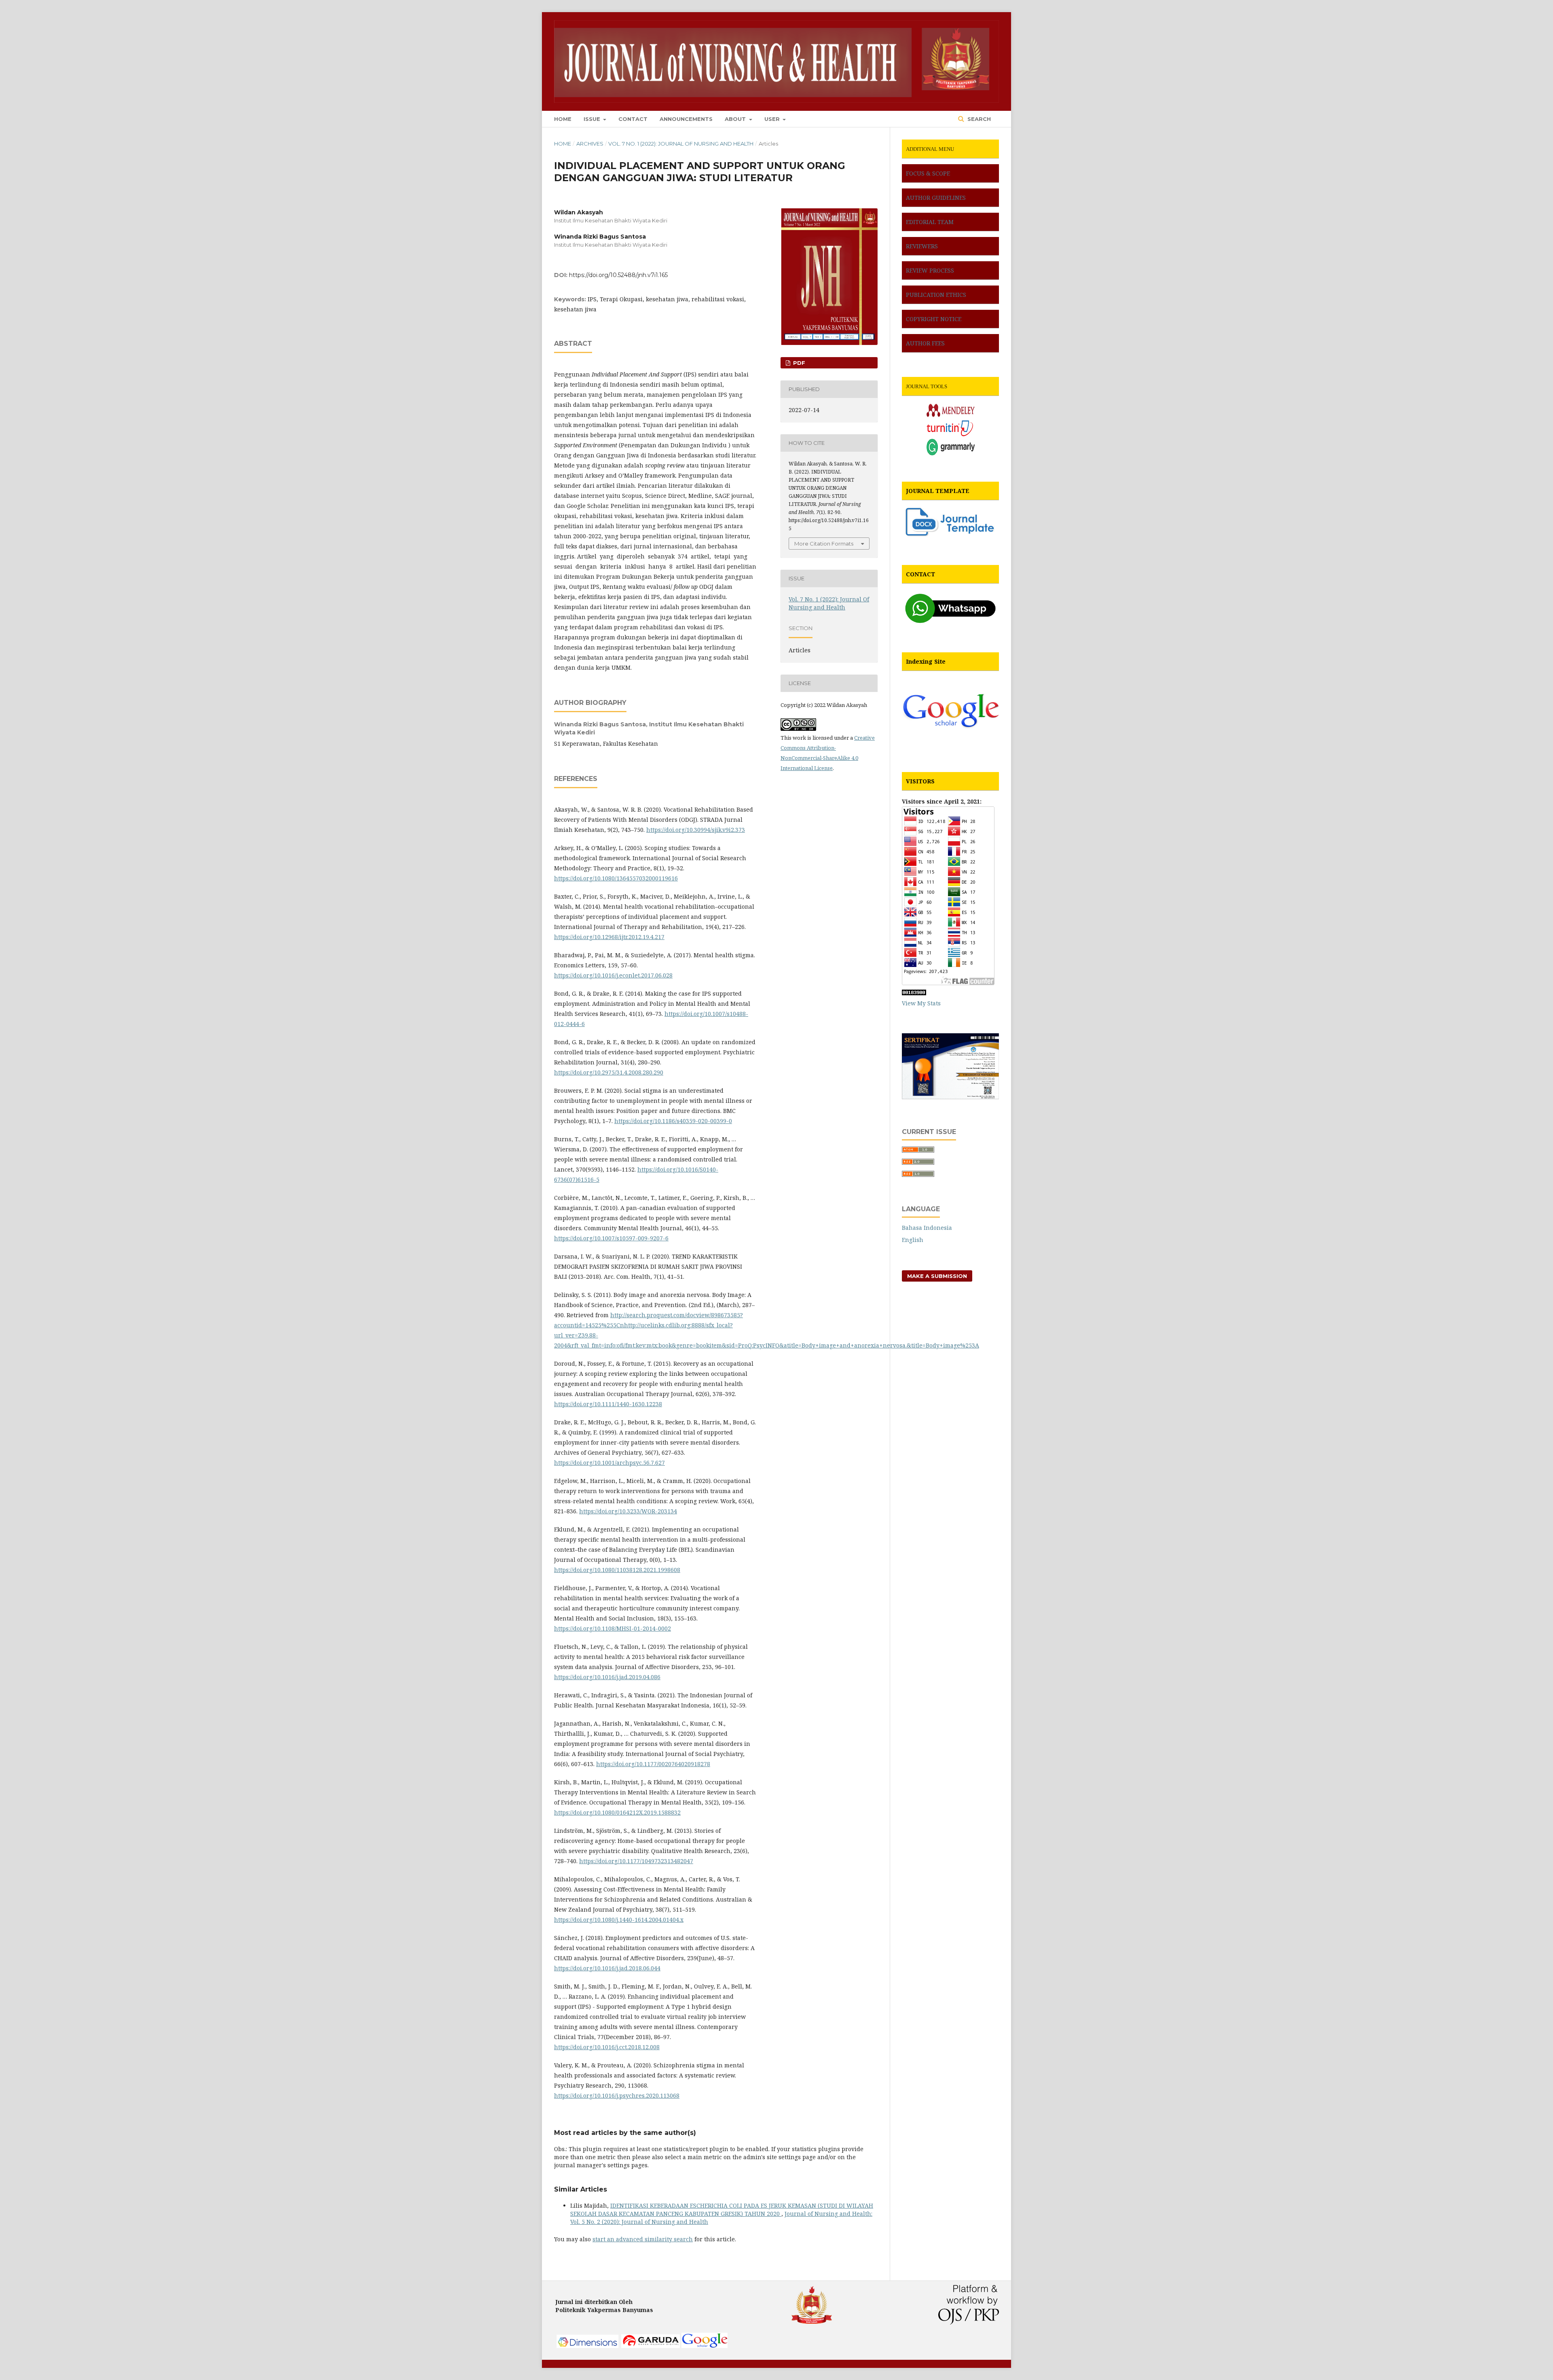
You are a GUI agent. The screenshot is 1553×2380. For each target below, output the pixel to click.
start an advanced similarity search (643, 2239)
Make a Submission (937, 1276)
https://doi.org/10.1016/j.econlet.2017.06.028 (613, 975)
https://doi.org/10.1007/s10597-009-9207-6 (611, 1238)
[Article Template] (950, 536)
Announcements (686, 119)
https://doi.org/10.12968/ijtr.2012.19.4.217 (609, 937)
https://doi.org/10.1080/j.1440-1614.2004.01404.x (619, 1920)
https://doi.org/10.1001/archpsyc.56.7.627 (609, 1463)
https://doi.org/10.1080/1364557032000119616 (616, 878)
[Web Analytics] (914, 993)
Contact (633, 119)
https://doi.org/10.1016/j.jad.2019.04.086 (607, 1677)
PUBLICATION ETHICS (936, 295)
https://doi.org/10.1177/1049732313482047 (636, 1861)
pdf (798, 363)
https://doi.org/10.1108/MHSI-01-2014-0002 (613, 1628)
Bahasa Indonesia (927, 1228)
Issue (593, 119)
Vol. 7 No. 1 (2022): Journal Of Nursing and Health (681, 144)
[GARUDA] (651, 2346)
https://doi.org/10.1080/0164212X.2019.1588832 (617, 1812)
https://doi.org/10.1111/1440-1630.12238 (608, 1404)
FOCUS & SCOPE (928, 173)
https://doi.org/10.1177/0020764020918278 (653, 1764)
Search (978, 119)
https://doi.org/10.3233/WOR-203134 (628, 1511)
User (773, 119)
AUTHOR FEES (925, 343)
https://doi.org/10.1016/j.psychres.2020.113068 (617, 2095)
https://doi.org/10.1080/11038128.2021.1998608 (617, 1570)
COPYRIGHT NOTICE (934, 319)
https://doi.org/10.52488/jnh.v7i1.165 (618, 275)
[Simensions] (588, 2346)
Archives (590, 144)
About (736, 119)
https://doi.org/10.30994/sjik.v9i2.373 (696, 830)
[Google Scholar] (950, 743)
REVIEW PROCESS (930, 270)
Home (563, 119)
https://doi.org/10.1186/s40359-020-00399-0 (673, 1121)
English (913, 1240)
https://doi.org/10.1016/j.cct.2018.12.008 (607, 2047)
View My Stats (921, 1003)
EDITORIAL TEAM (930, 222)
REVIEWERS (922, 246)
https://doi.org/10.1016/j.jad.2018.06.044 (607, 1968)
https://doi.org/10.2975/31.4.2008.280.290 (609, 1072)
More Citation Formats (824, 544)
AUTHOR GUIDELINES (936, 198)
